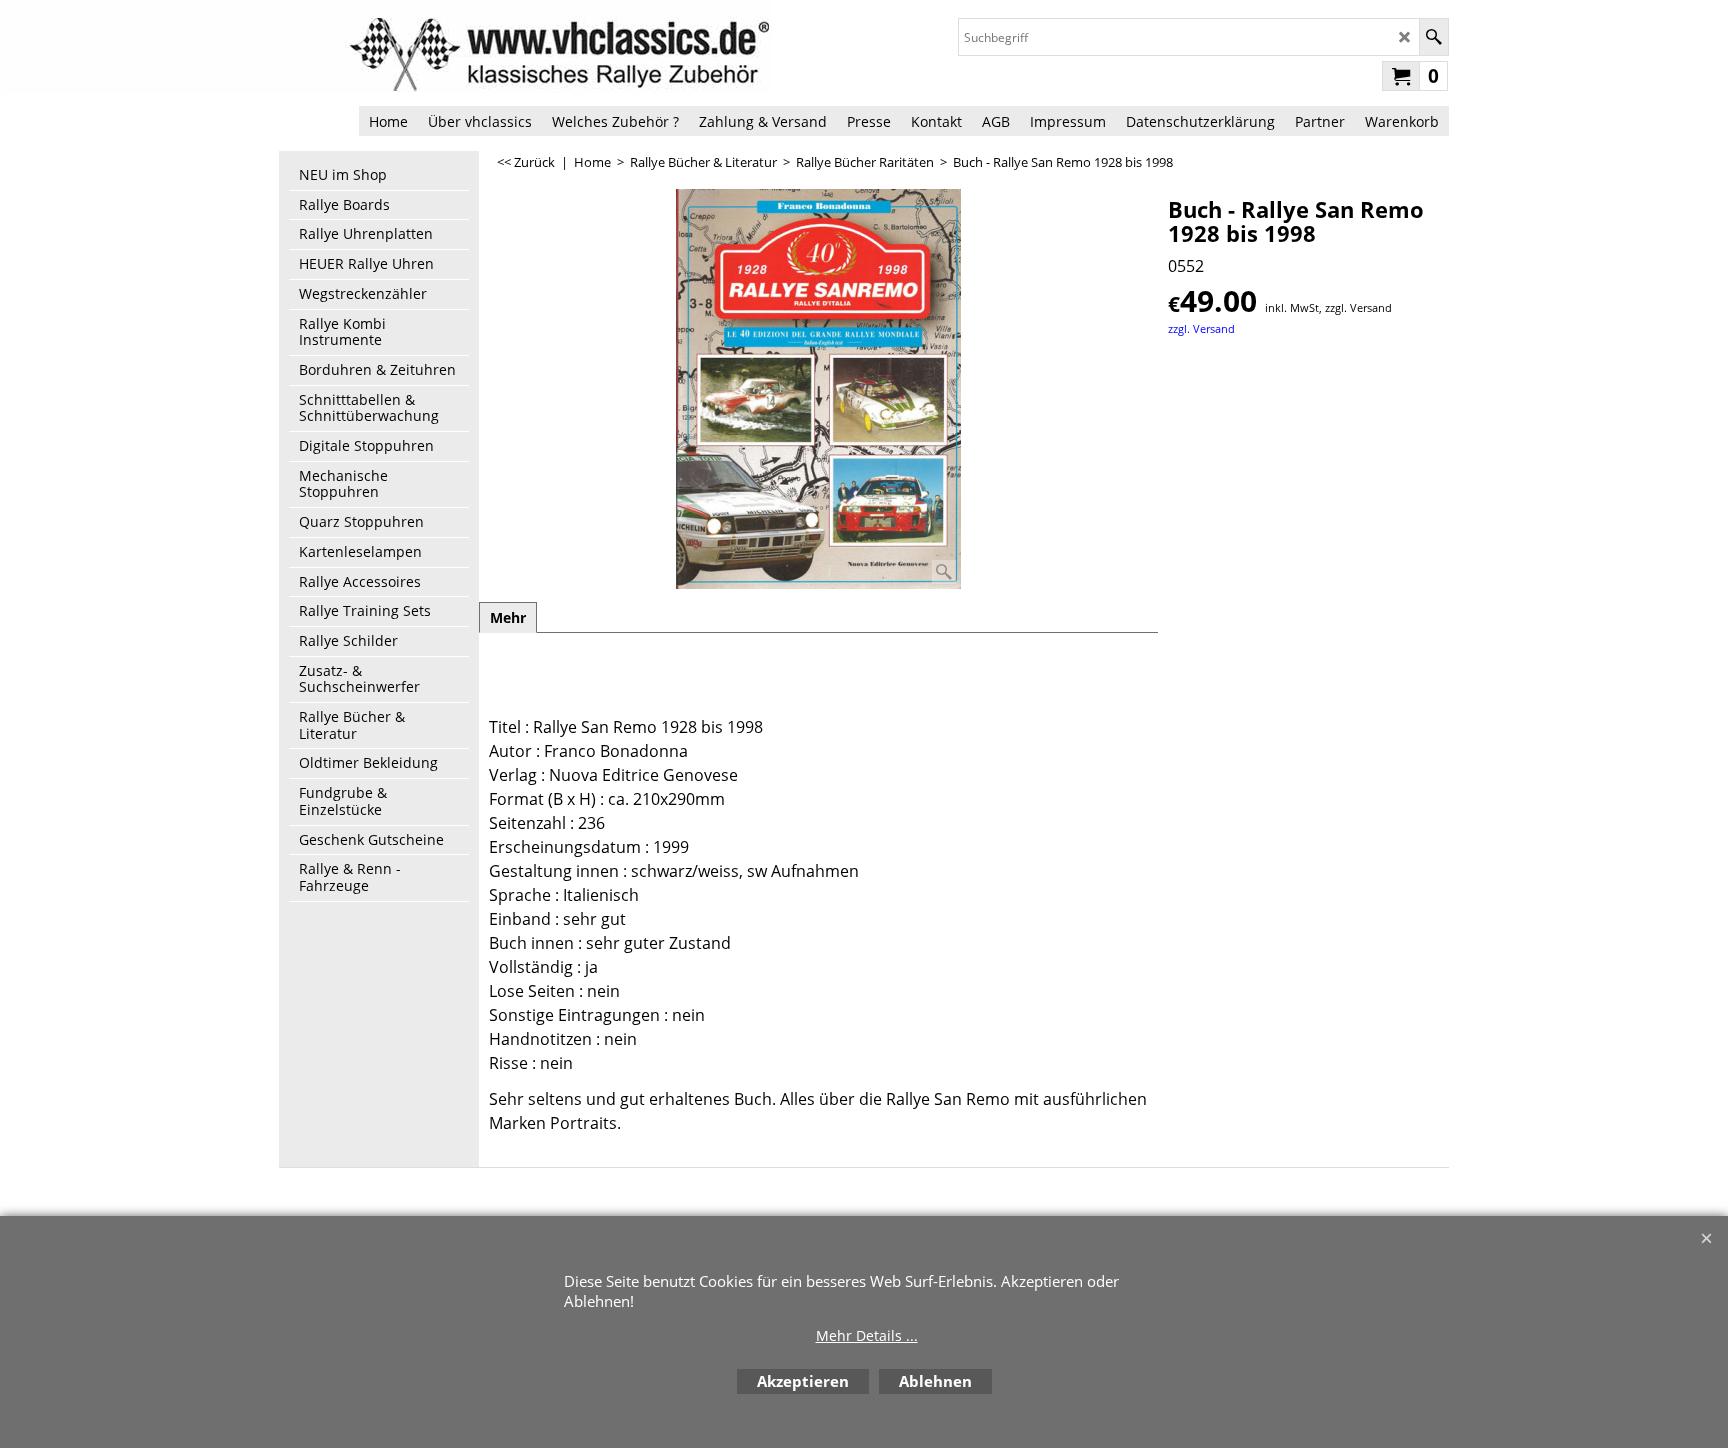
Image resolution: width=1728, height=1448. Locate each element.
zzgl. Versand (1201, 328)
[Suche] (1433, 37)
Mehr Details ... (867, 1335)
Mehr (508, 617)
